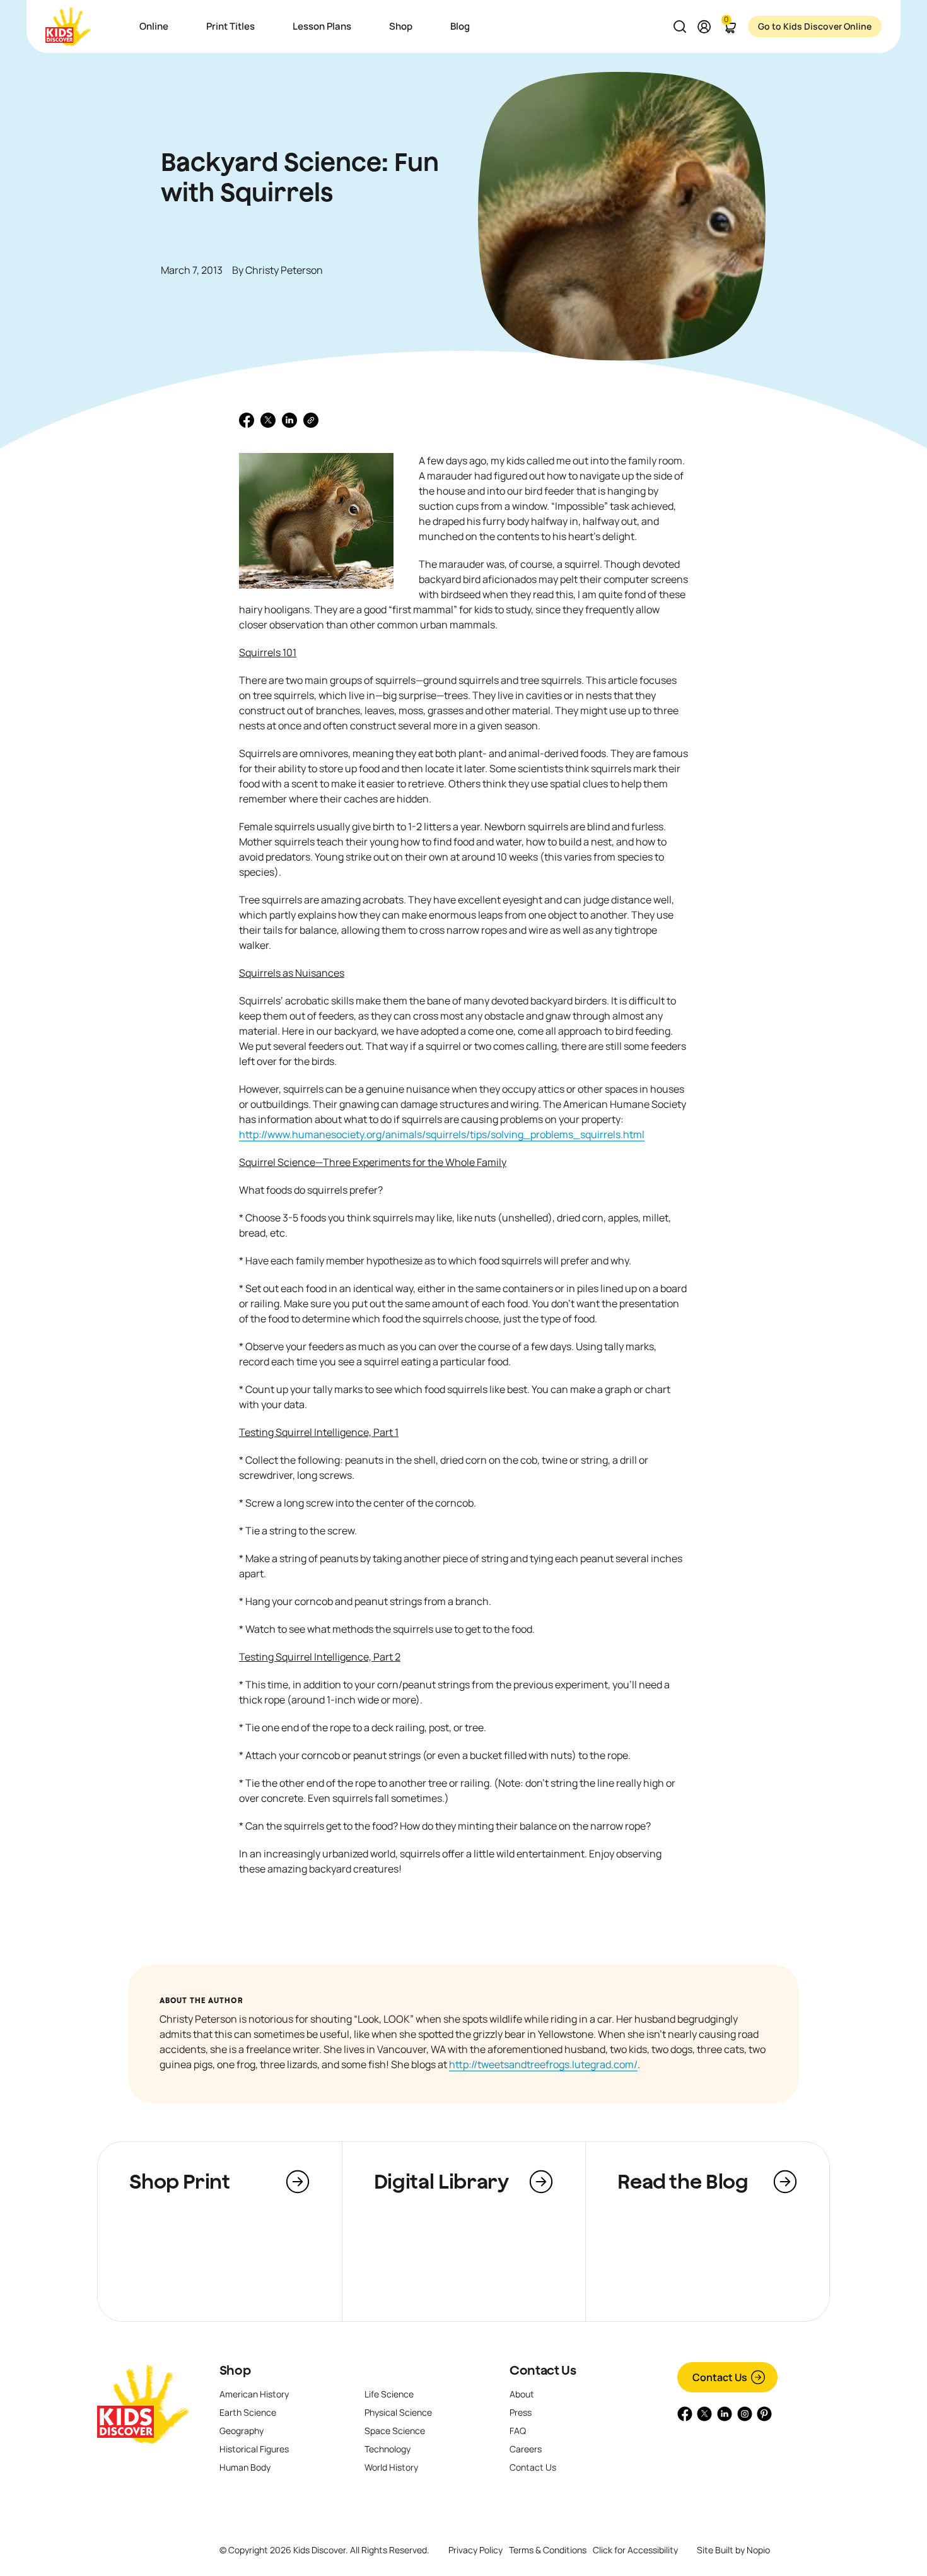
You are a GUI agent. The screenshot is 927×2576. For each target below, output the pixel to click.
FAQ (518, 2431)
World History (391, 2467)
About (522, 2394)
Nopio (758, 2550)
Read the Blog (683, 2181)
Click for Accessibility (635, 2550)
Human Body (245, 2467)
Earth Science (248, 2412)
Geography (242, 2431)
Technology (388, 2449)
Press (521, 2412)
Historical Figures (254, 2449)
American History (254, 2394)
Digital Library (441, 2181)
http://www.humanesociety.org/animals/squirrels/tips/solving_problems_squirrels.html (442, 1134)
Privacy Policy (475, 2550)
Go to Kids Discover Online (815, 26)
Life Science (389, 2394)
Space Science (395, 2431)
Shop (235, 2370)
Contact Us (543, 2370)
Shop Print (179, 2181)
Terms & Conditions (548, 2550)
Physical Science (398, 2412)
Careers (526, 2449)
